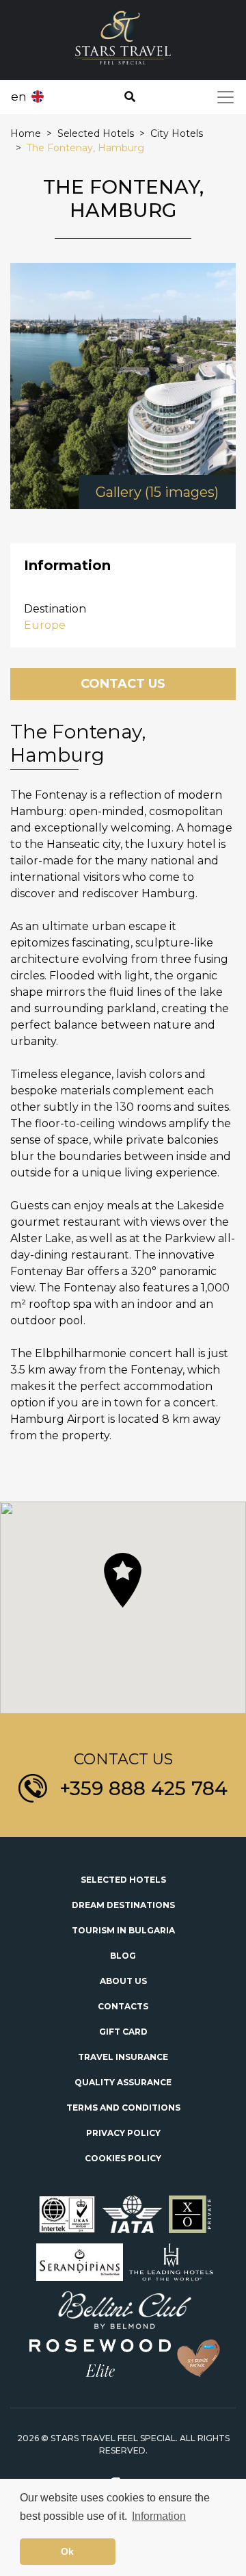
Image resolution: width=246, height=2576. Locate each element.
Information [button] (159, 2516)
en (19, 96)
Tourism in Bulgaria (123, 1930)
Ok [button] (67, 2551)
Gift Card (123, 2032)
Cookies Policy (123, 2158)
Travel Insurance (123, 2057)
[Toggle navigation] (225, 97)
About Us (123, 1981)
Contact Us (123, 684)
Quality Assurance (123, 2082)
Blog (123, 1956)
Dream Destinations (123, 1905)
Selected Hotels (123, 1880)
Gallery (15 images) (157, 492)
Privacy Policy (123, 2133)
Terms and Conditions (123, 2108)
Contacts (123, 2006)
